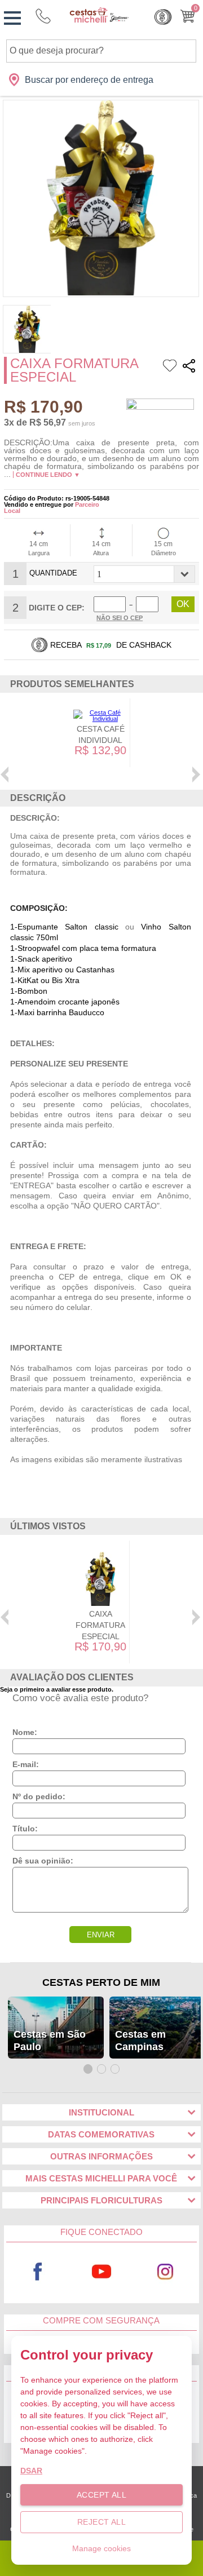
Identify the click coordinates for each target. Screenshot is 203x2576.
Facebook (38, 2272)
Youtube (102, 2272)
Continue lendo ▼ (48, 475)
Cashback (163, 17)
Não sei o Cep (120, 618)
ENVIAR (101, 1935)
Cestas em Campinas (140, 2041)
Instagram (166, 2272)
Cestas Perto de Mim (101, 1982)
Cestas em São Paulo (50, 2041)
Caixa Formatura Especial (100, 1625)
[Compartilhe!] (189, 367)
